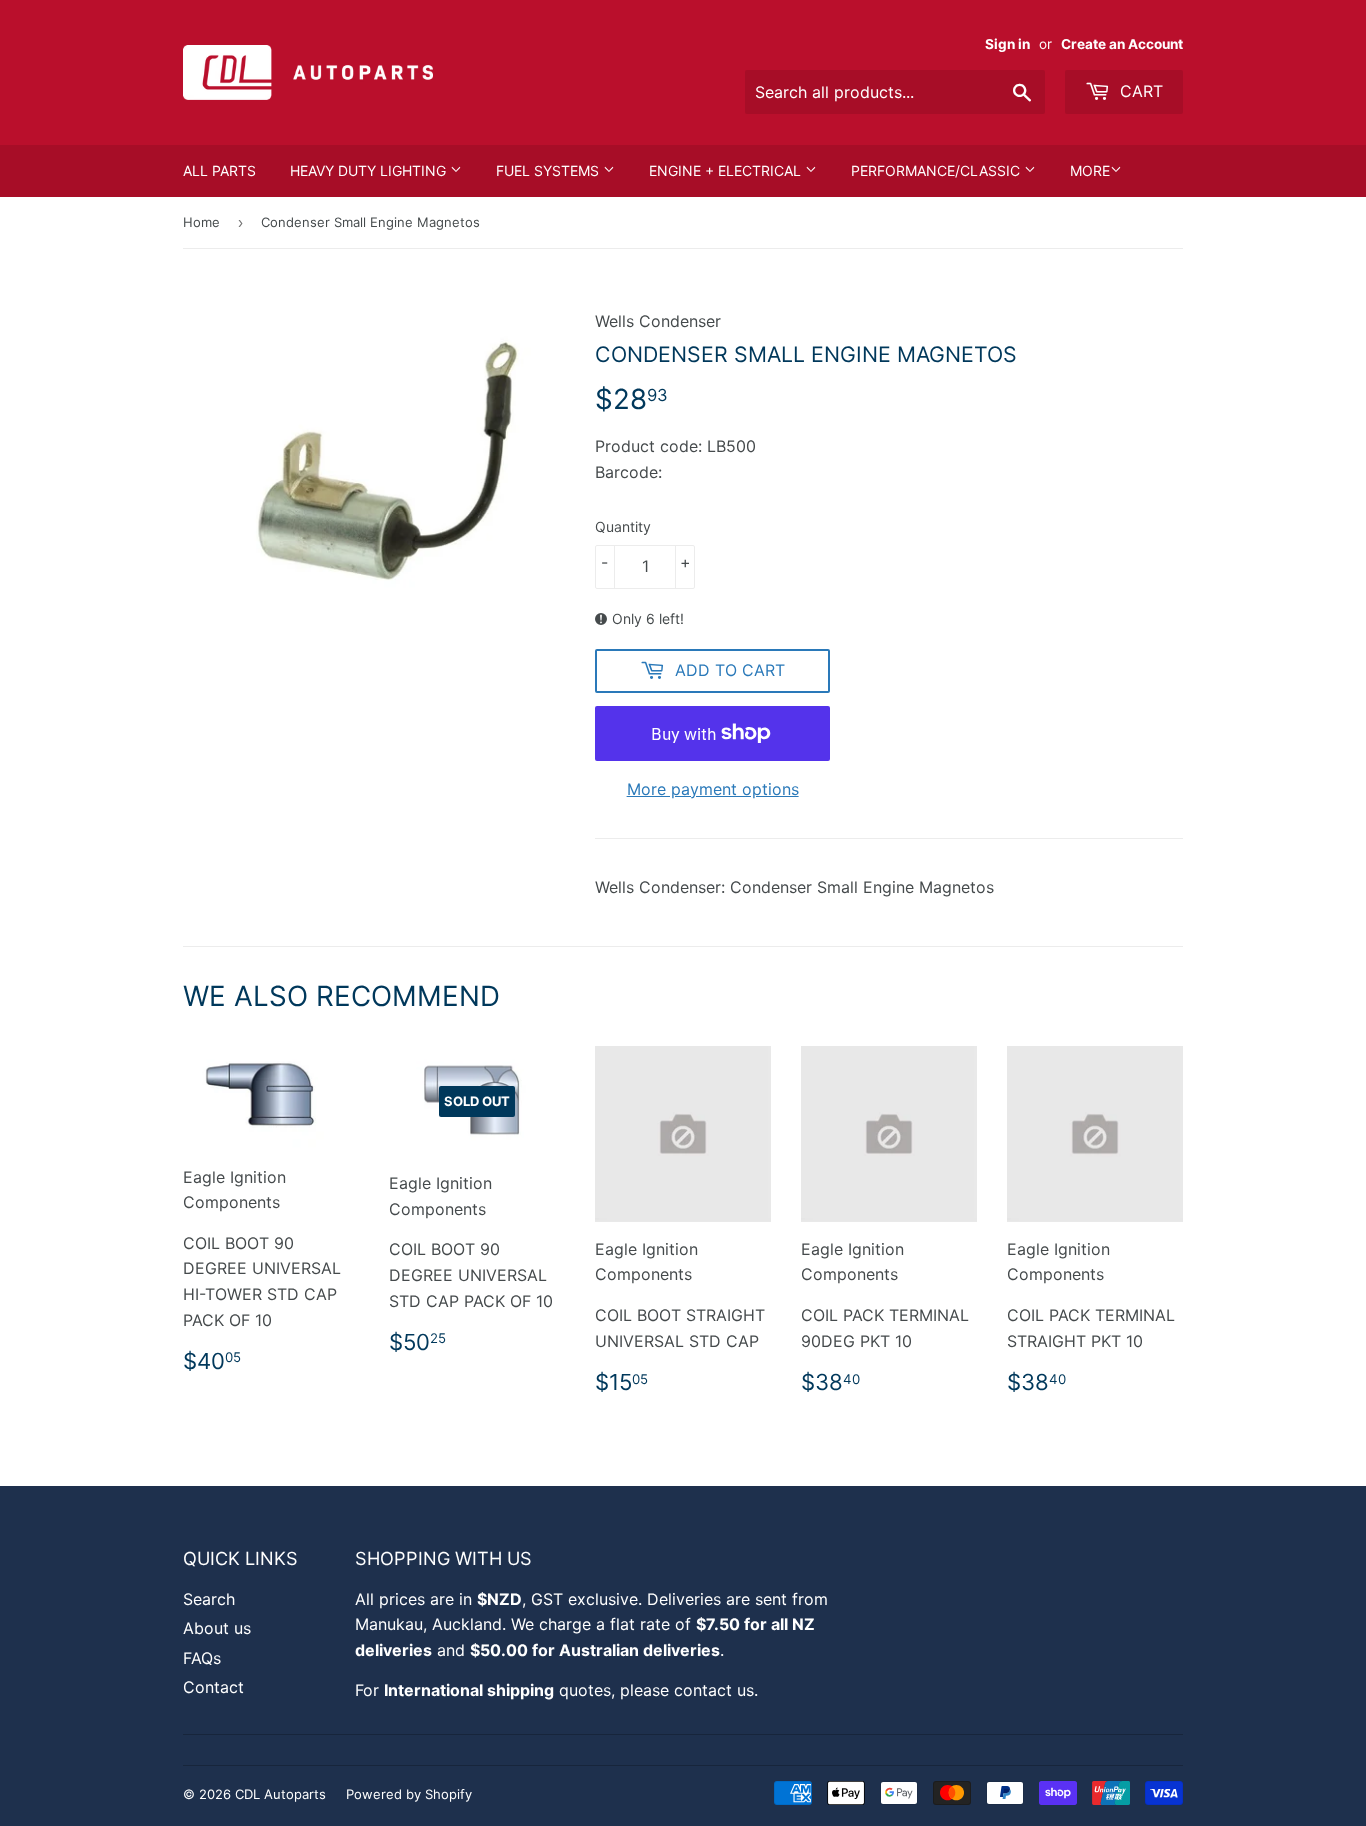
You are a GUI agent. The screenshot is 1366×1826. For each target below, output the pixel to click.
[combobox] (895, 92)
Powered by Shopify (409, 1794)
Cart (1139, 91)
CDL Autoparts (280, 1794)
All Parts (219, 170)
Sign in (1007, 44)
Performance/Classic (937, 170)
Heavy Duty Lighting (370, 170)
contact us (714, 1690)
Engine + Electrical (727, 170)
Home (201, 222)
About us (217, 1628)
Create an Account (1122, 44)
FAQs (202, 1658)
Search (209, 1599)
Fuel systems (549, 170)
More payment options (713, 789)
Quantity (623, 526)
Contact (213, 1687)
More (1090, 170)
